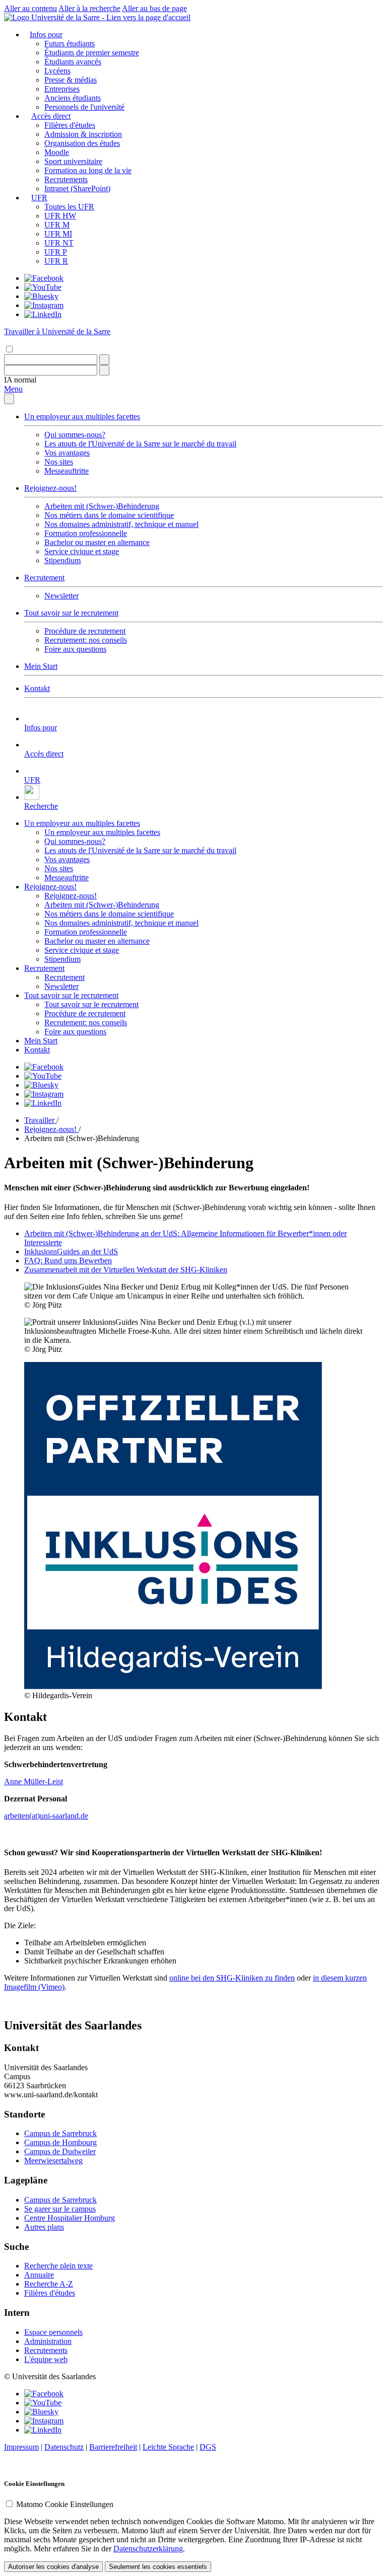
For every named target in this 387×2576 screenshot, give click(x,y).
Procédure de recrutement (85, 631)
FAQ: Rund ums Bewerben (68, 1261)
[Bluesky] (41, 296)
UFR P (56, 252)
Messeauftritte (67, 471)
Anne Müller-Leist (34, 1782)
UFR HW (60, 216)
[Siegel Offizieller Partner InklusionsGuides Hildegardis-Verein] (173, 1686)
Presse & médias (71, 80)
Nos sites (59, 462)
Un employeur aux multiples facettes (82, 416)
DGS (208, 2447)
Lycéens (57, 71)
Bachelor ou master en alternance (97, 542)
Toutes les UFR (69, 207)
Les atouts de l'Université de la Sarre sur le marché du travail (140, 444)
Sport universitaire (73, 161)
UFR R (56, 261)
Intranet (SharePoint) (77, 188)
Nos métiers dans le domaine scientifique (109, 515)
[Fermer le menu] (9, 399)
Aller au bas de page (154, 8)
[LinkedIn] (43, 314)
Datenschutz (64, 2447)
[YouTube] (43, 287)
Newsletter (61, 596)
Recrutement (44, 578)
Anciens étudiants (73, 98)
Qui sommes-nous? (75, 435)
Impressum (21, 2447)
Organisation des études (82, 143)
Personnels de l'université (84, 107)
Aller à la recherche (89, 8)
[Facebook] (44, 278)
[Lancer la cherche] (104, 360)
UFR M (57, 225)
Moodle (57, 152)
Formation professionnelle (86, 533)
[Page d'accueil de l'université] (97, 17)
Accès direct (51, 116)
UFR (39, 198)
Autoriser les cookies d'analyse (53, 2567)
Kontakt (37, 688)
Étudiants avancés (73, 62)
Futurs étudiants (70, 44)
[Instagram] (44, 305)
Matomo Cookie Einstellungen (65, 2504)
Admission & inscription (83, 134)
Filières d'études (70, 125)
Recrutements (66, 179)
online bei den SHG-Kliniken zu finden (232, 1978)
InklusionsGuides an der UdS (71, 1252)
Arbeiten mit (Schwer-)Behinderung (102, 506)
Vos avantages (67, 453)
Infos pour (46, 34)
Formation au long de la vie (88, 170)
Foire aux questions (75, 649)
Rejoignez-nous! (50, 488)
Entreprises (62, 89)
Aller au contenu (30, 8)
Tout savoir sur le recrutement (71, 613)
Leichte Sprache (168, 2447)
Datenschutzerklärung (148, 2549)
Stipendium (62, 560)
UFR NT (59, 243)
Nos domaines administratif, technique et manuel (121, 524)
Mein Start (41, 666)
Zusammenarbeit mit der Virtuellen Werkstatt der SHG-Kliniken (126, 1270)
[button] (20, 380)
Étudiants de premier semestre (92, 53)
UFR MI (58, 234)
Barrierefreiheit (113, 2447)
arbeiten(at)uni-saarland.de (46, 1816)
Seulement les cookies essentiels (158, 2567)
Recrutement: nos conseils (86, 640)
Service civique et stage (82, 551)
